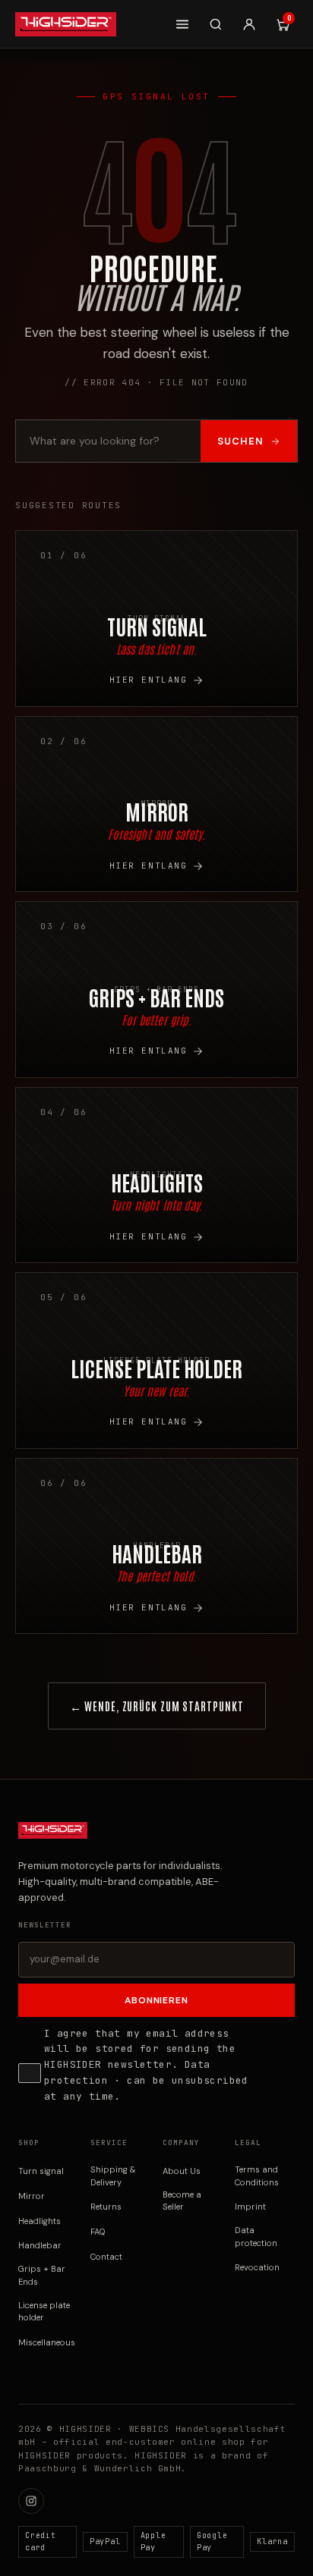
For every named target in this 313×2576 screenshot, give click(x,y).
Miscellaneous (47, 2342)
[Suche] (216, 24)
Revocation (257, 2267)
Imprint (250, 2207)
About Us (182, 2171)
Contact (106, 2257)
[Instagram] (31, 2501)
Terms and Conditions (257, 2176)
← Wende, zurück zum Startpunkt (157, 1706)
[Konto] (249, 24)
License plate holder (44, 2312)
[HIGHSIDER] (66, 24)
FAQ (98, 2232)
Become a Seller (182, 2201)
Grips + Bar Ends (42, 2275)
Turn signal (41, 2171)
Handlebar (40, 2245)
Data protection (256, 2237)
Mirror (32, 2196)
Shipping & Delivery (113, 2176)
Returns (106, 2207)
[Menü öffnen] (182, 24)
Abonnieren (157, 2000)
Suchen (240, 441)
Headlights (40, 2221)
